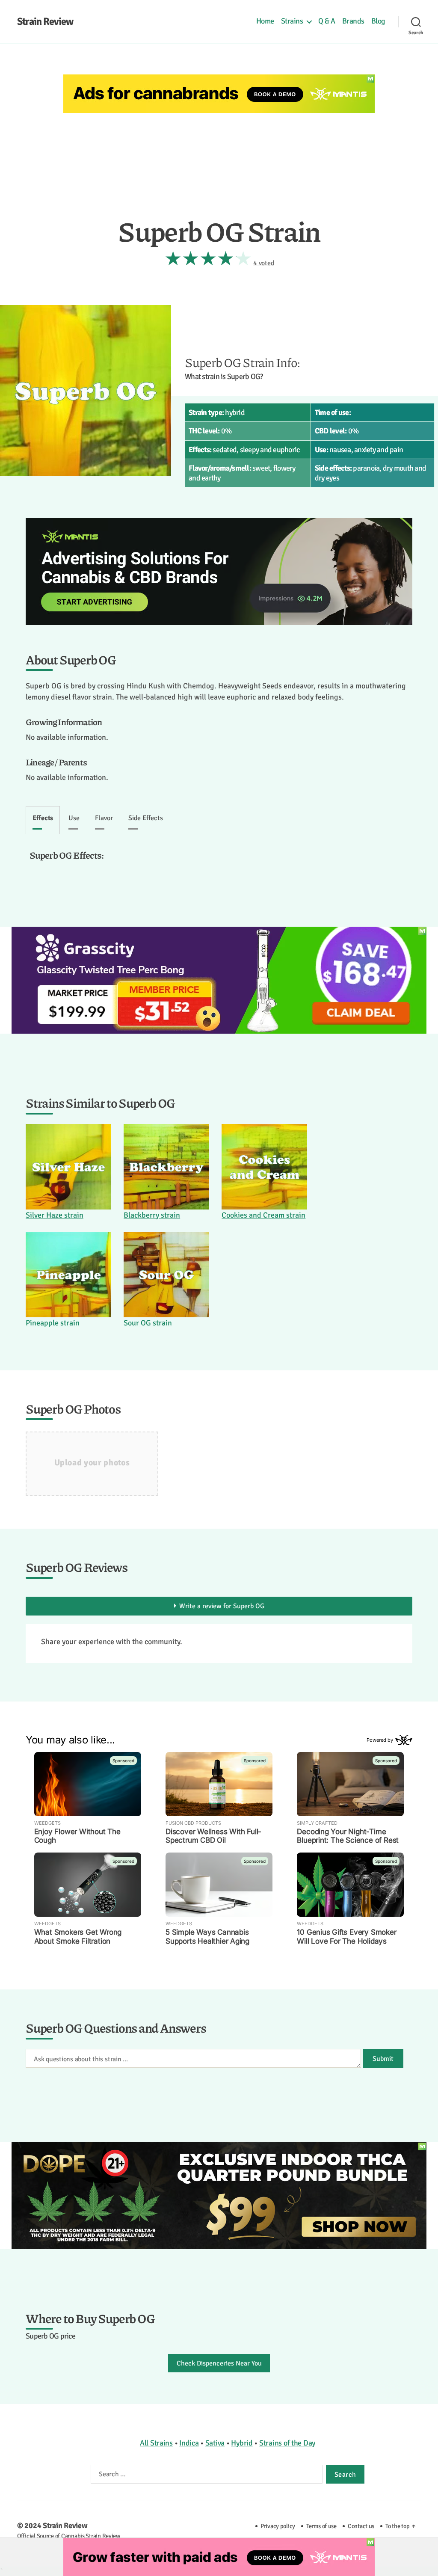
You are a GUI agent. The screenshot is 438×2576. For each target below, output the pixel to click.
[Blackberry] (166, 1167)
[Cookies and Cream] (264, 1167)
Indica (189, 2443)
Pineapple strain (53, 1323)
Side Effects (146, 818)
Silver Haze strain (55, 1215)
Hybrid (242, 2443)
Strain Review (45, 21)
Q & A (327, 21)
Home (265, 21)
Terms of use (321, 2526)
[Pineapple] (68, 1275)
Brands (353, 21)
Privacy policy (278, 2526)
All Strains (156, 2443)
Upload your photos (92, 1463)
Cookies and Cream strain (263, 1215)
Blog (378, 21)
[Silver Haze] (68, 1167)
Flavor (104, 818)
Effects (43, 818)
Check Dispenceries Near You (219, 2363)
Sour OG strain (148, 1323)
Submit (383, 2059)
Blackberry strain (152, 1215)
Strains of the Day (287, 2443)
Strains (292, 21)
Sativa (215, 2443)
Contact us (361, 2526)
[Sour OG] (166, 1275)
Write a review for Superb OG (222, 1606)
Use (74, 818)
